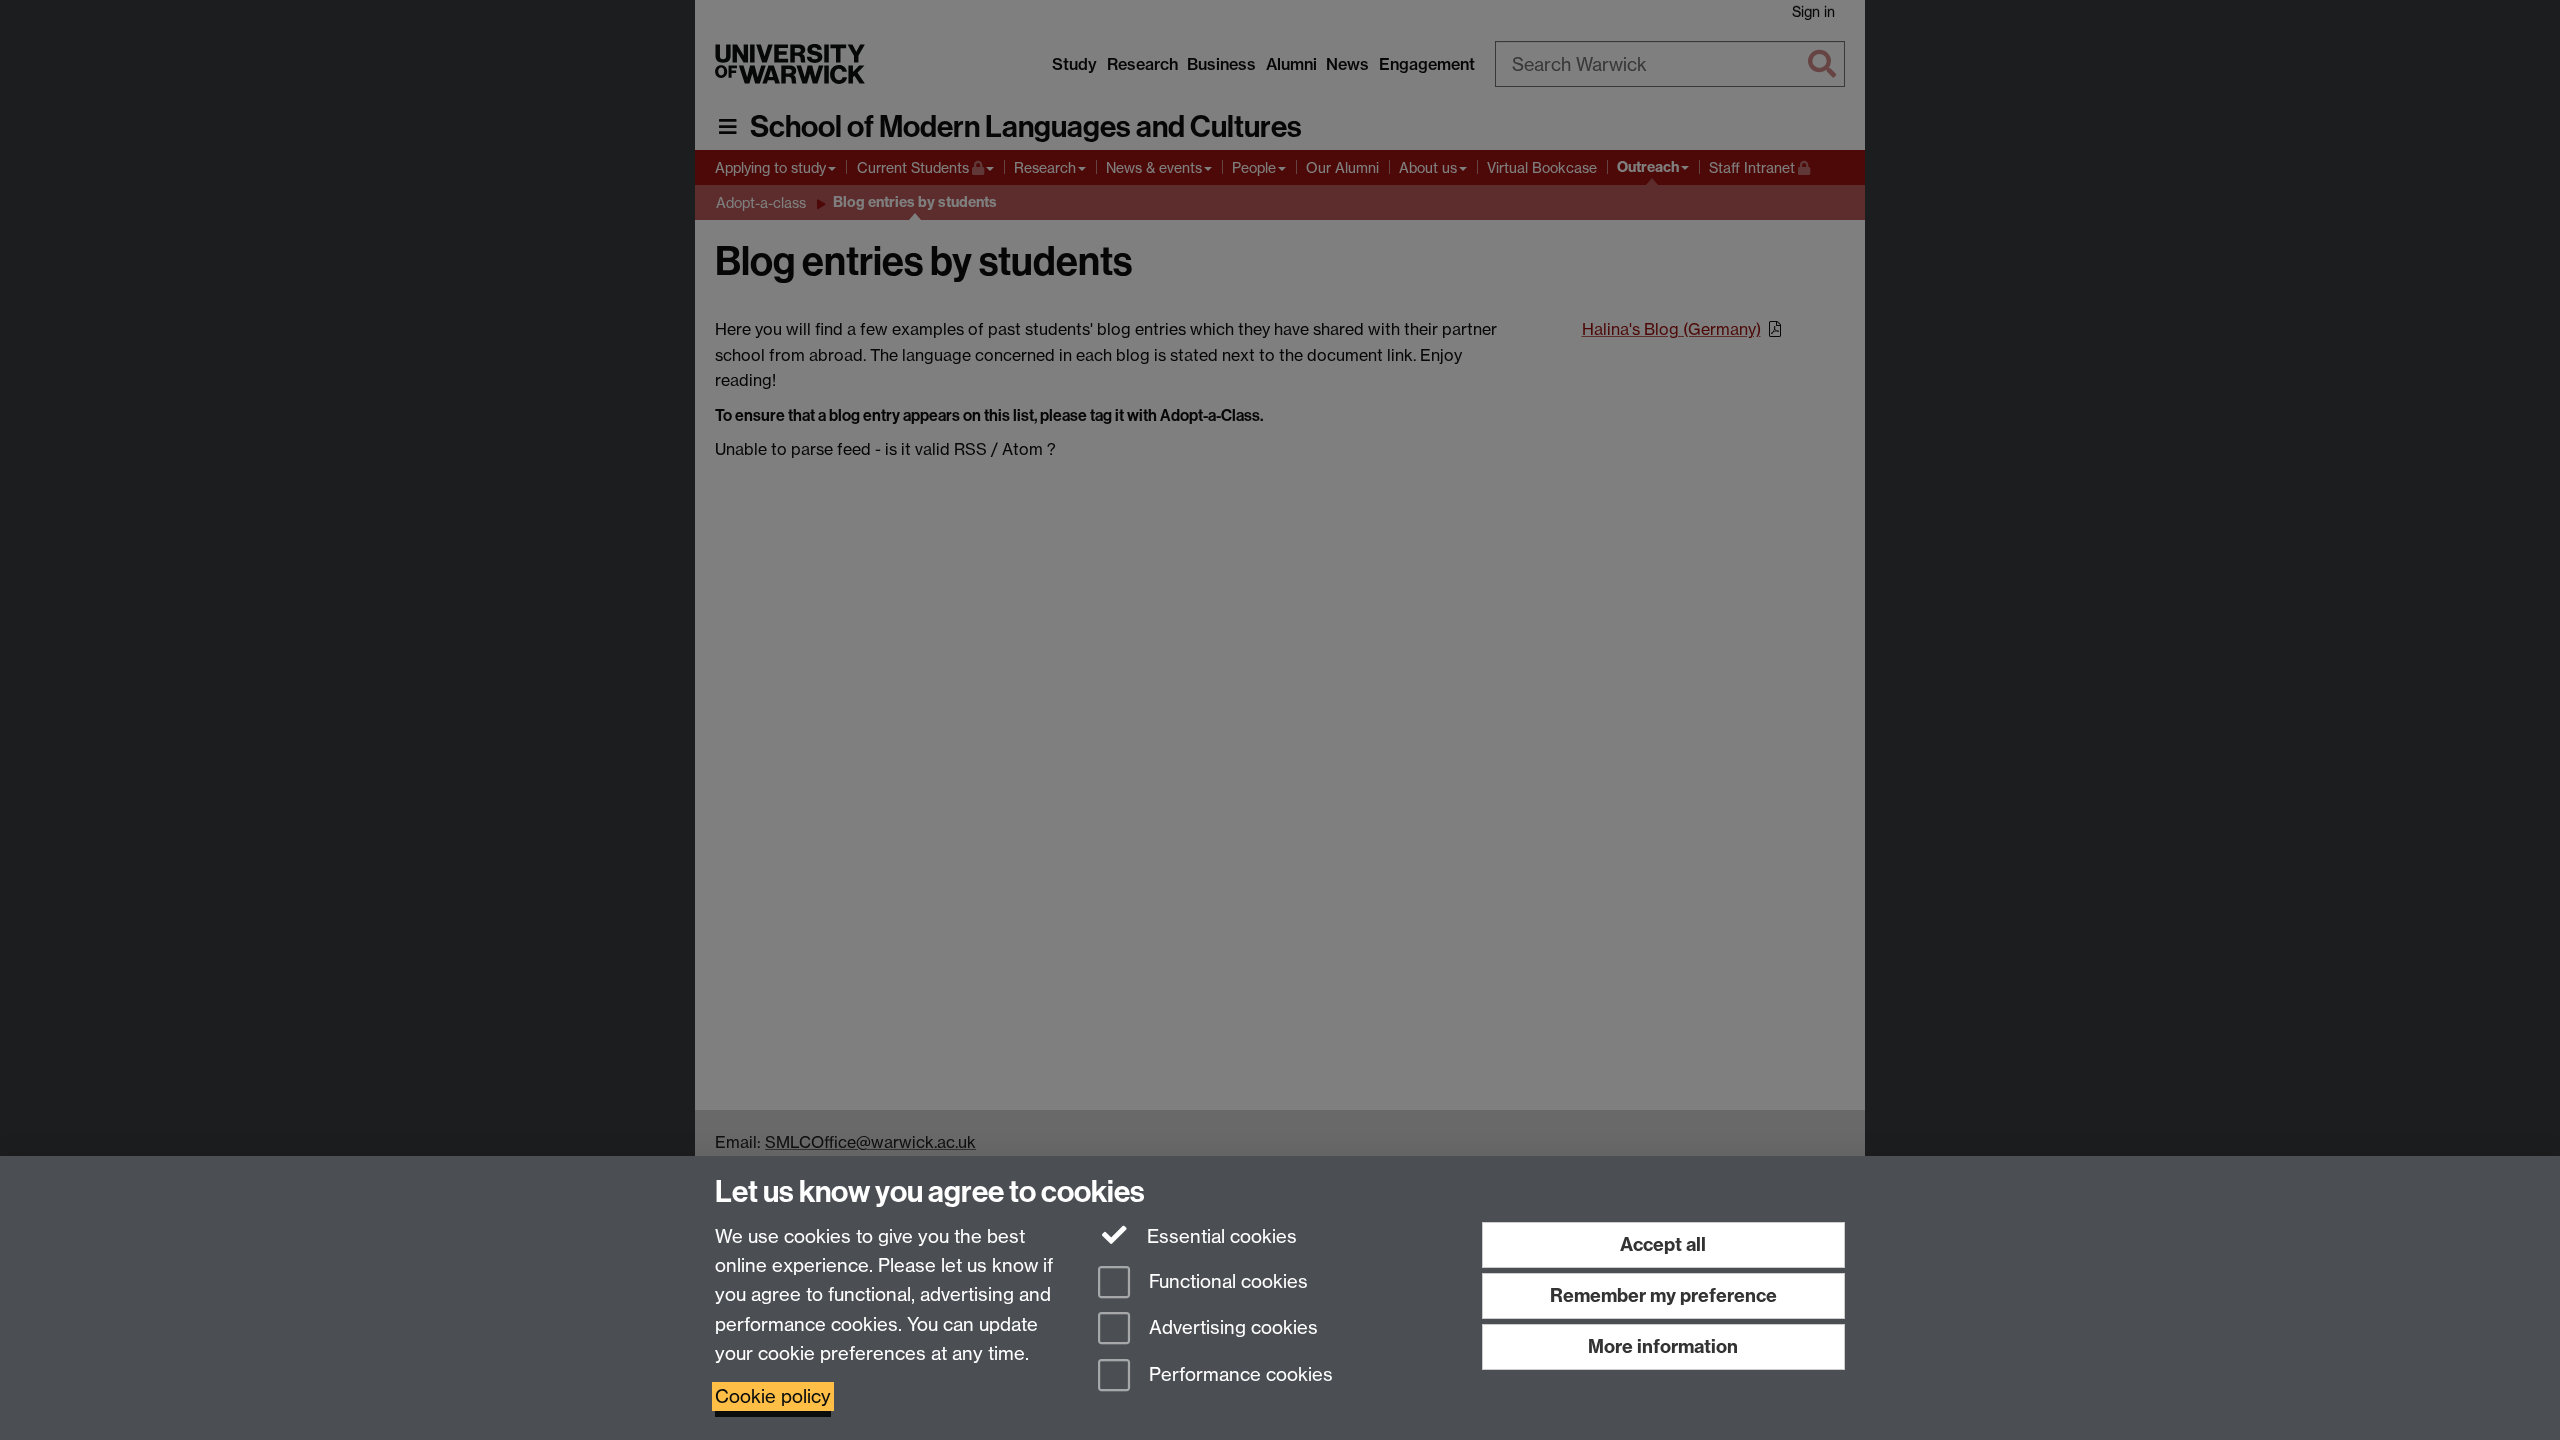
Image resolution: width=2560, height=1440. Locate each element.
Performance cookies (1238, 1375)
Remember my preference (1663, 1295)
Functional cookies (1226, 1281)
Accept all (1663, 1244)
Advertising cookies (1231, 1328)
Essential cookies (1219, 1236)
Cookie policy (773, 1396)
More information (1663, 1346)
